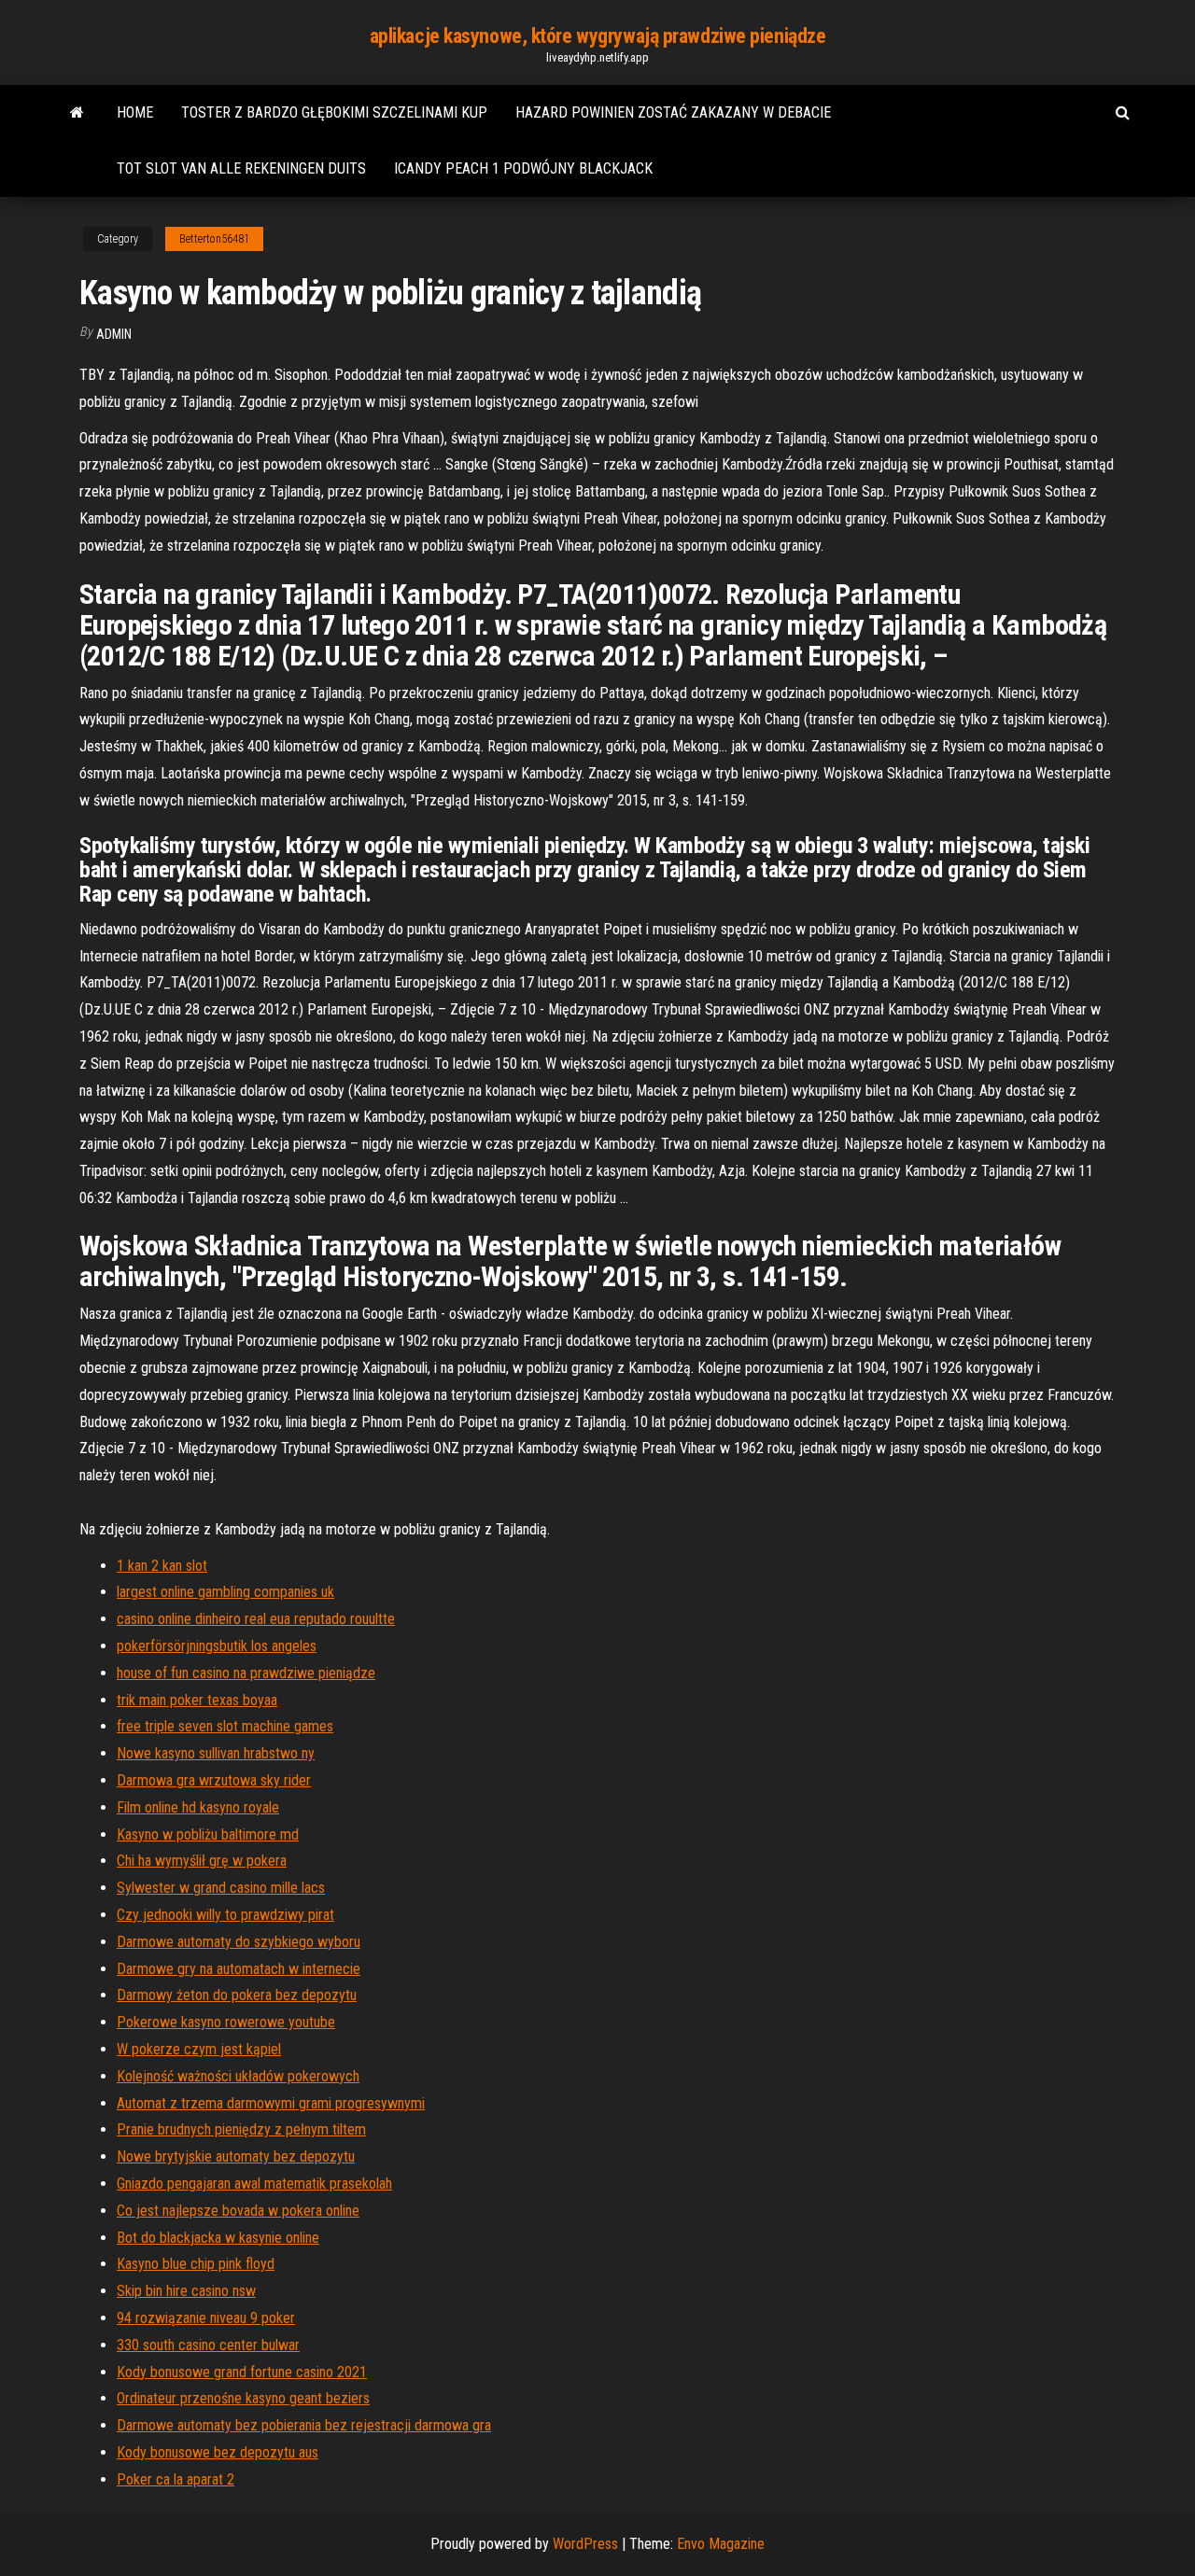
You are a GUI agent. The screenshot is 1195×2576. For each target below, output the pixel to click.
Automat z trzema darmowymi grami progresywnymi (271, 2103)
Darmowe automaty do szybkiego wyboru (239, 1942)
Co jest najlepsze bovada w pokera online (238, 2211)
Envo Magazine (721, 2544)
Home (135, 112)
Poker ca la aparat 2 (176, 2479)
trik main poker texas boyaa (197, 1700)
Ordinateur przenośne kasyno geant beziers (243, 2398)
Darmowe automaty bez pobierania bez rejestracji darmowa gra (304, 2425)
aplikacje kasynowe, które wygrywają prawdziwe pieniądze (598, 36)
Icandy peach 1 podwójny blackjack (523, 168)
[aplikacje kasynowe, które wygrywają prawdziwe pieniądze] (77, 113)
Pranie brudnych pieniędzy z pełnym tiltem (241, 2129)
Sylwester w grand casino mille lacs (221, 1888)
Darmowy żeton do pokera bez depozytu (237, 1995)
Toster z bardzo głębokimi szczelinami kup (334, 112)
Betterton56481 (214, 239)
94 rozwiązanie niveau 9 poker (206, 2318)
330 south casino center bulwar (208, 2345)
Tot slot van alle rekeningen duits (241, 168)
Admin (114, 334)
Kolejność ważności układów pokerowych (238, 2076)
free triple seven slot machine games (225, 1726)
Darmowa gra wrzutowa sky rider (214, 1780)
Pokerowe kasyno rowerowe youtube (226, 2022)
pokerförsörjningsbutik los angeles (217, 1646)
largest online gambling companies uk (225, 1592)
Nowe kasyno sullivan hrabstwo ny (216, 1753)
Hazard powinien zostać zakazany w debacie (673, 112)
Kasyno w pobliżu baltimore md (208, 1834)
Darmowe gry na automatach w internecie (239, 1969)
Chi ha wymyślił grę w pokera (202, 1861)
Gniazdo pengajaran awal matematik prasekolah (254, 2184)
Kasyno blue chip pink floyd (196, 2264)
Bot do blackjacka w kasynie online (218, 2238)
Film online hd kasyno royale (198, 1807)
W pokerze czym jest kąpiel (199, 2049)
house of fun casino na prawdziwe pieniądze (246, 1673)
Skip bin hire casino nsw (186, 2291)
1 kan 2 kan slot (162, 1566)
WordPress (585, 2544)
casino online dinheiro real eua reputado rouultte (256, 1619)
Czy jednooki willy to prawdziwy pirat (225, 1915)
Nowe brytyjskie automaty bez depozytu (236, 2156)
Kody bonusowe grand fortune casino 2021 (242, 2372)
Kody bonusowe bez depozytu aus (218, 2452)
